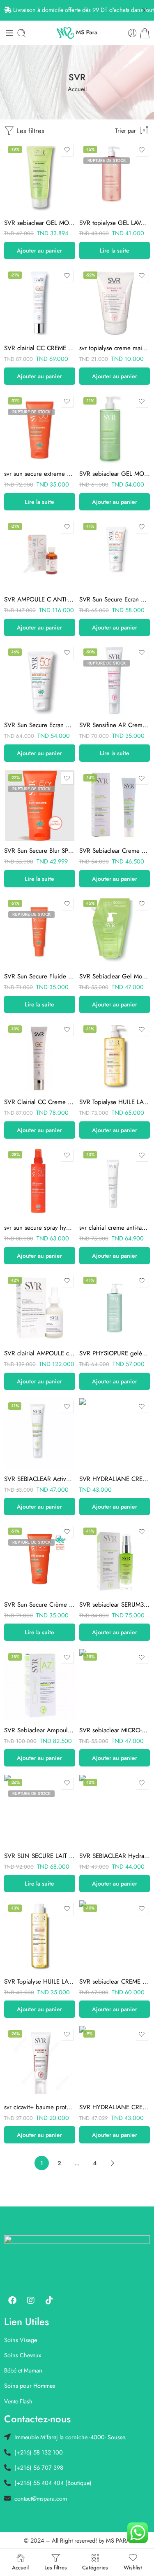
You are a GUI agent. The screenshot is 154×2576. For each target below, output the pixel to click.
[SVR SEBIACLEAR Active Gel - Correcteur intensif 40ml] (40, 1434)
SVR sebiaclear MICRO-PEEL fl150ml (115, 1730)
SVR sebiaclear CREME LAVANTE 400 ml (115, 1982)
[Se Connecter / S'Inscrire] (132, 33)
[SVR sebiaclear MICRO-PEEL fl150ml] (115, 1685)
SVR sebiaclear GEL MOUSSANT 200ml (40, 223)
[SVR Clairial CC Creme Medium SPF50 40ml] (40, 1057)
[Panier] (145, 33)
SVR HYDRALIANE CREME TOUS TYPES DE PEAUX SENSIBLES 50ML (115, 2107)
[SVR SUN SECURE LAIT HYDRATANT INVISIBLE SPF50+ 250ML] (40, 1810)
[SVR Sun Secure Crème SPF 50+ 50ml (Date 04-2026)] (40, 1559)
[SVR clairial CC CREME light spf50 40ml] (40, 303)
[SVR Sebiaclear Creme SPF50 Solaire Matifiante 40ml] (115, 806)
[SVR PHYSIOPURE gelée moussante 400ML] (115, 1308)
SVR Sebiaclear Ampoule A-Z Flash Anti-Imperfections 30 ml (40, 1730)
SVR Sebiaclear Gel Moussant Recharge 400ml (115, 976)
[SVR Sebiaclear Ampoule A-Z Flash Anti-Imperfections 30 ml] (40, 1685)
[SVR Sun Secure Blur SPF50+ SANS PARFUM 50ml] (40, 806)
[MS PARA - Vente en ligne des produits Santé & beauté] (77, 33)
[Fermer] (145, 10)
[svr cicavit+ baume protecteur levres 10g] (40, 2062)
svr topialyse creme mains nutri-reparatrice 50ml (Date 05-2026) (115, 348)
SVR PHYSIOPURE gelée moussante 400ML (115, 1353)
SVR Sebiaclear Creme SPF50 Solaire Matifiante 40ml (115, 851)
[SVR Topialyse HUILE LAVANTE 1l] (115, 1057)
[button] (40, 250)
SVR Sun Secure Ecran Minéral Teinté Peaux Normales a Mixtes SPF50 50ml (115, 599)
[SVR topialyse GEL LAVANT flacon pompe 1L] (115, 177)
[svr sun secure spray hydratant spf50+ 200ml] (40, 1183)
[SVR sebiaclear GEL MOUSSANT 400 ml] (115, 429)
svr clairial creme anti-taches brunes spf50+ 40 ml (115, 1228)
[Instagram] (31, 2300)
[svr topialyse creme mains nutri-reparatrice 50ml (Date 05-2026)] (115, 303)
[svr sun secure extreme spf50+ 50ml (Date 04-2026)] (40, 429)
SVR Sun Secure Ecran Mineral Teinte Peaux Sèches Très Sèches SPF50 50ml (40, 725)
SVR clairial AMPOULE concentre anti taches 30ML (40, 1353)
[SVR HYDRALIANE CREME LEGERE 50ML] (115, 1434)
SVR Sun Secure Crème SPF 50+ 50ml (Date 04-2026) (40, 1605)
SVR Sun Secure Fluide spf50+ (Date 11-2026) (40, 976)
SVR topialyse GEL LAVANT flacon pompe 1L (115, 223)
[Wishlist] (67, 150)
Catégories (95, 2567)
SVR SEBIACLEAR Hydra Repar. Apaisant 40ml (115, 1856)
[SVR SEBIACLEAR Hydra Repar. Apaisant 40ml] (115, 1810)
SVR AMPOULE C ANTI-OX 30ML (40, 599)
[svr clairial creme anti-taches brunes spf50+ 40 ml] (115, 1183)
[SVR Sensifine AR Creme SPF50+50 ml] (115, 680)
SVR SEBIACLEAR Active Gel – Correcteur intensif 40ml (40, 1479)
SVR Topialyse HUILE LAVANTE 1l (115, 1102)
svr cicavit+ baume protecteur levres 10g (40, 2107)
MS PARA (118, 2540)
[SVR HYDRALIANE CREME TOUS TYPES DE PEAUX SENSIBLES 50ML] (115, 2062)
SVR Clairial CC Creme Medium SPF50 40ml (40, 1102)
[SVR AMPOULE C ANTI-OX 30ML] (40, 554)
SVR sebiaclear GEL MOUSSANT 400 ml (115, 474)
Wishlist (133, 2567)
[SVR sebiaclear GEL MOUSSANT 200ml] (40, 177)
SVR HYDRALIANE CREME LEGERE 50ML (115, 1479)
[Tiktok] (49, 2300)
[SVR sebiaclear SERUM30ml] (115, 1559)
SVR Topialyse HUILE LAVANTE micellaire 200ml (40, 1982)
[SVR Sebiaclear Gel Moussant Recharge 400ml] (115, 931)
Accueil (77, 89)
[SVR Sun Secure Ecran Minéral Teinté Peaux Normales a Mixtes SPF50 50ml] (115, 554)
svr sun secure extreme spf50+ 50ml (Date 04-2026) (40, 474)
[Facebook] (12, 2300)
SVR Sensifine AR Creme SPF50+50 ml (115, 725)
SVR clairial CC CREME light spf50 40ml (40, 348)
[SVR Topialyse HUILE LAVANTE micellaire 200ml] (40, 1936)
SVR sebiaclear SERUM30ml (115, 1605)
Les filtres (29, 131)
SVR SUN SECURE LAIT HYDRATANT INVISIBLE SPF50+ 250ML (40, 1856)
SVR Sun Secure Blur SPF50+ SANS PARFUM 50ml (40, 851)
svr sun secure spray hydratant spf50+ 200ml (40, 1228)
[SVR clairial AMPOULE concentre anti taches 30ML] (40, 1308)
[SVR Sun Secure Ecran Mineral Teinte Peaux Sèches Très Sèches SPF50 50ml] (40, 680)
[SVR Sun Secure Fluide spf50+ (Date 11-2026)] (40, 931)
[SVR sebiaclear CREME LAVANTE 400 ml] (115, 1936)
